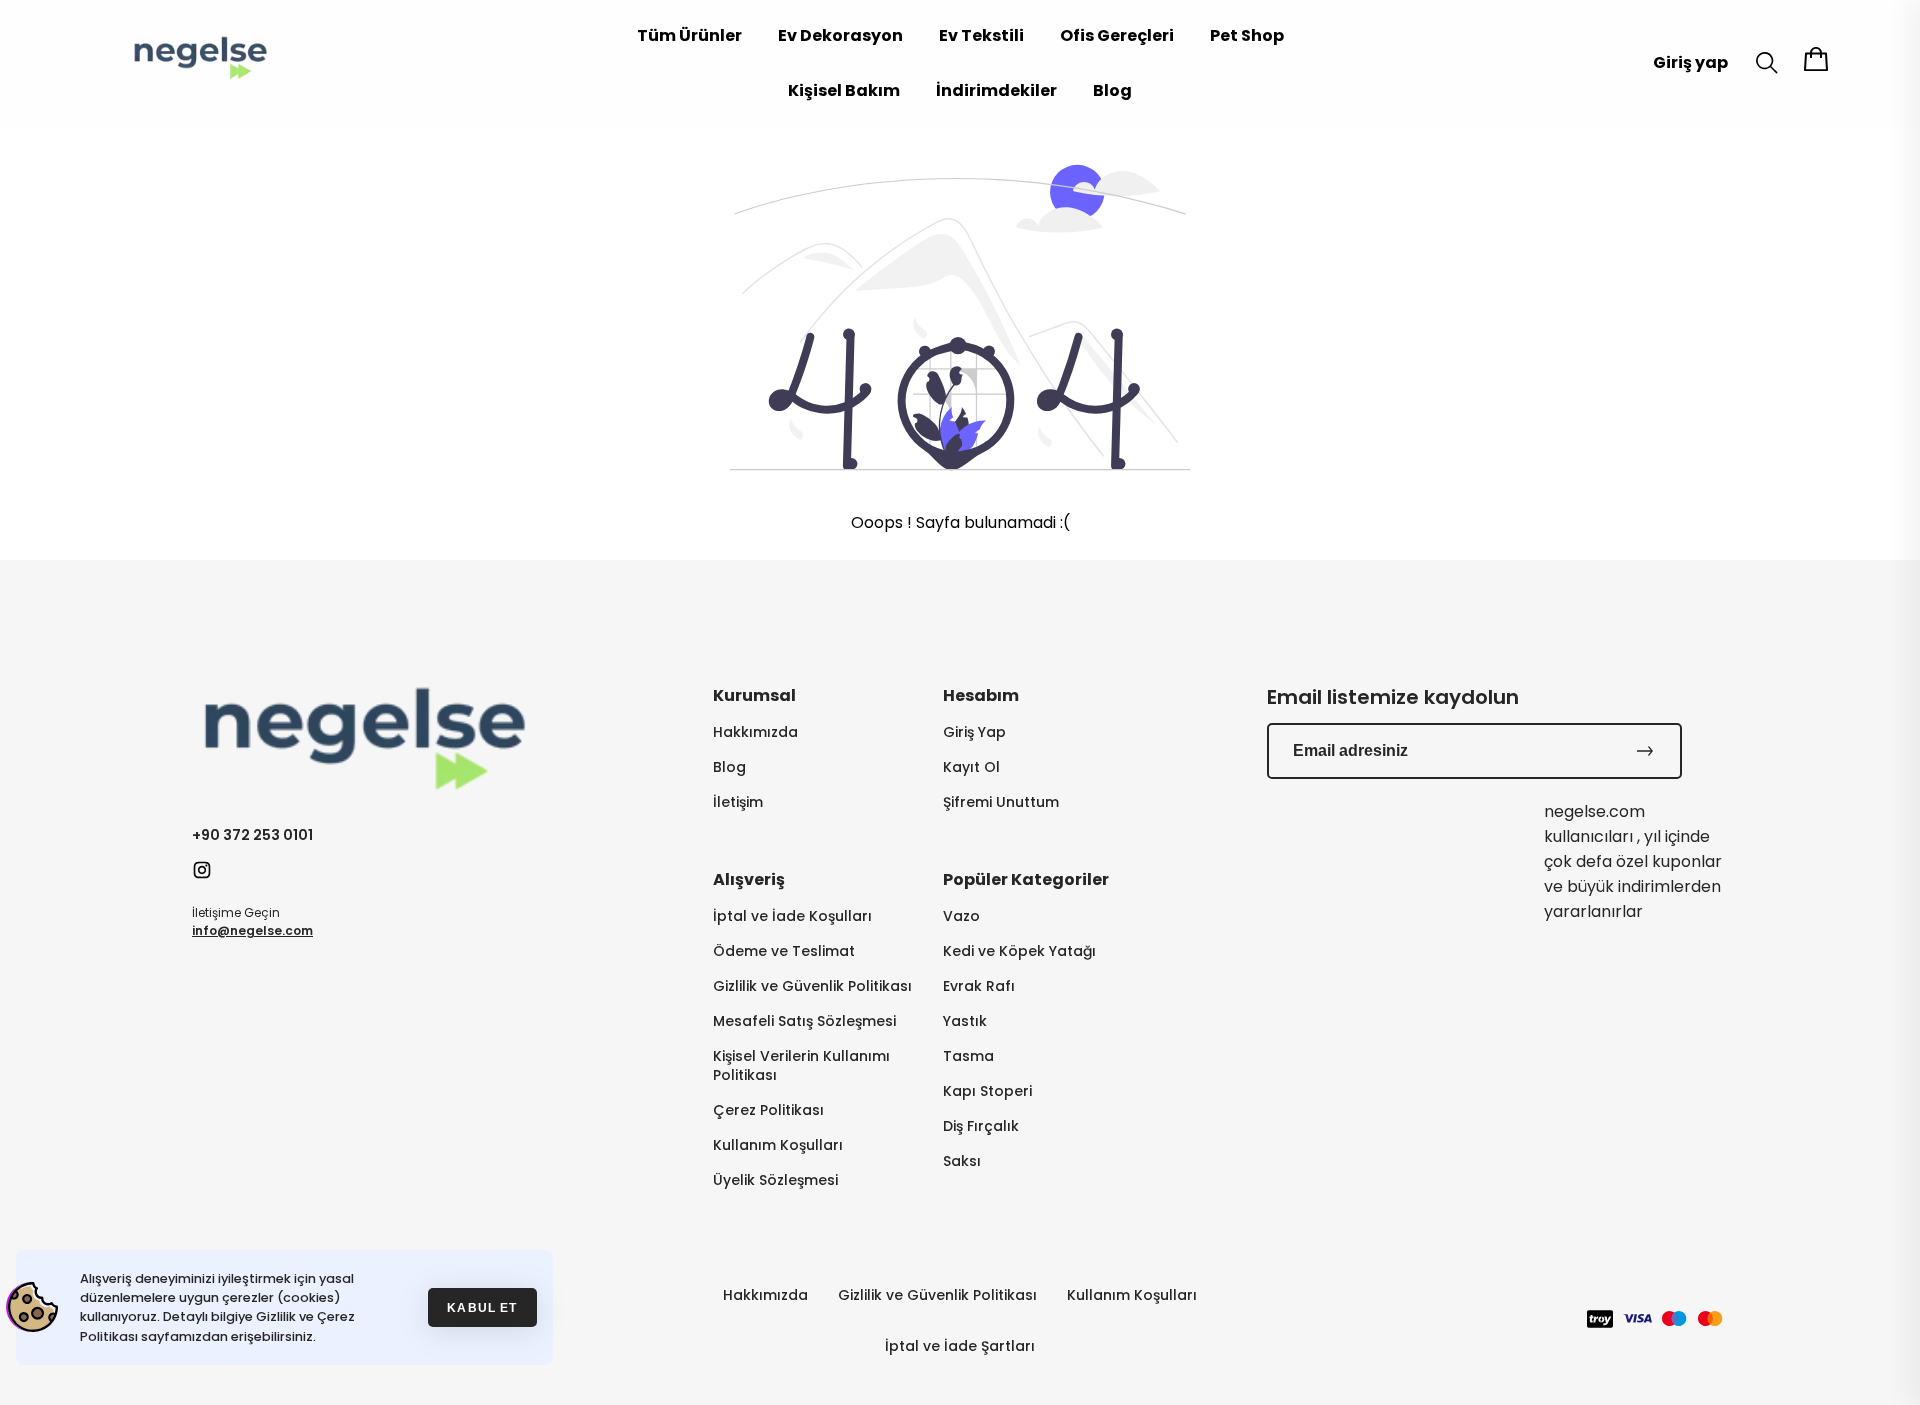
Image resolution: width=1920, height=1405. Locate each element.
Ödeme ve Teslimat (784, 951)
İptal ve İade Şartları (960, 1346)
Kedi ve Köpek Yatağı (1019, 951)
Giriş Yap (974, 732)
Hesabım (981, 695)
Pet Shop (1247, 35)
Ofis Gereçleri (1117, 35)
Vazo (961, 916)
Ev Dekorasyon (840, 35)
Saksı (962, 1161)
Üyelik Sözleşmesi (775, 1180)
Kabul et (482, 1307)
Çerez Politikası (768, 1110)
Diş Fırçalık (981, 1126)
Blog (1112, 90)
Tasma (968, 1056)
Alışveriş (749, 879)
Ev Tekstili (981, 35)
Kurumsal (754, 695)
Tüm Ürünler (689, 35)
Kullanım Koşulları (778, 1145)
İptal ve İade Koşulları (792, 916)
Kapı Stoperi (987, 1091)
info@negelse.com (252, 930)
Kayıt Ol (971, 767)
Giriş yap (1690, 62)
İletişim (738, 802)
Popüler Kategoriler (1026, 879)
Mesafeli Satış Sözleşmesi (804, 1021)
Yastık (965, 1021)
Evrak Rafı (979, 986)
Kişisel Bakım (844, 90)
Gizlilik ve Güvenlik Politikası (812, 986)
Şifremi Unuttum (1001, 802)
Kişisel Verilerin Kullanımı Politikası (801, 1066)
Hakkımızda (755, 732)
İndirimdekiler (996, 90)
